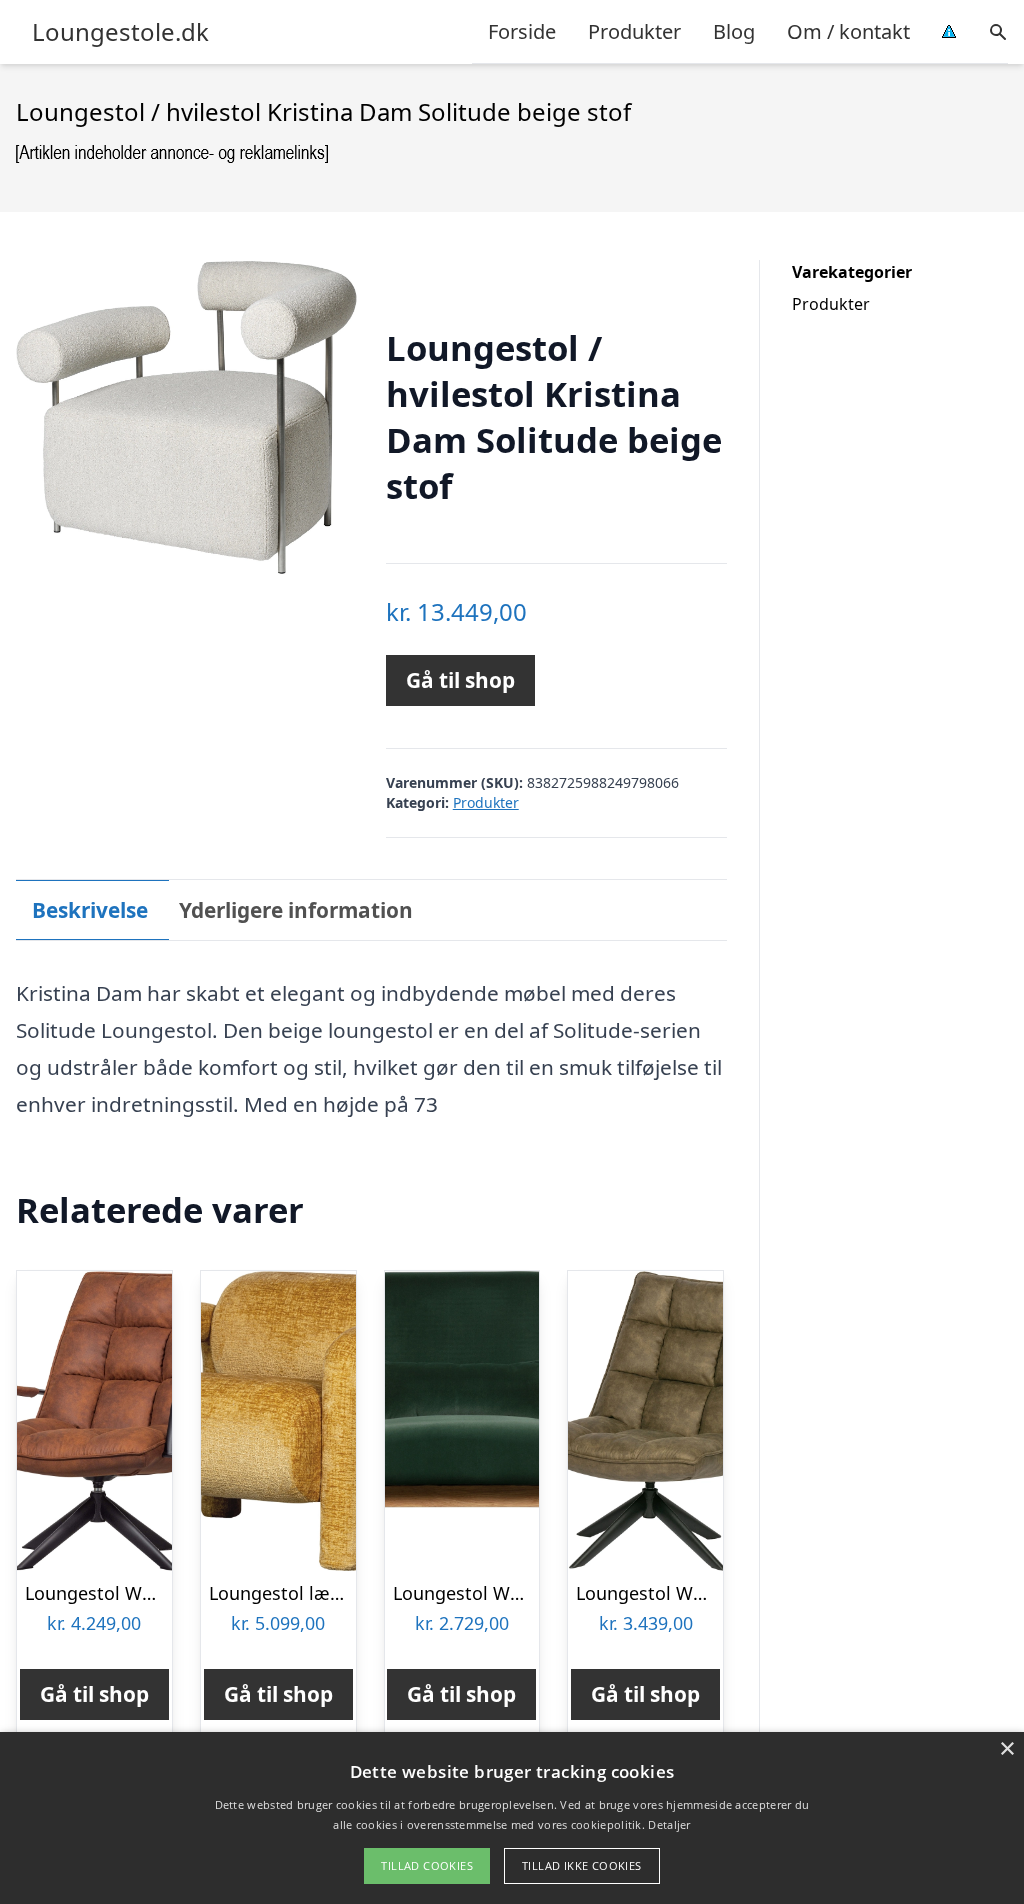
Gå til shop (460, 680)
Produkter (634, 31)
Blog (734, 31)
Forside (522, 31)
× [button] (1006, 1749)
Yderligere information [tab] (296, 910)
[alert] (512, 1818)
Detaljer (669, 1824)
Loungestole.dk (120, 32)
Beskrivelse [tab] (90, 910)
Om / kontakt (848, 31)
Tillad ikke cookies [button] (582, 1865)
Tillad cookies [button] (427, 1865)
